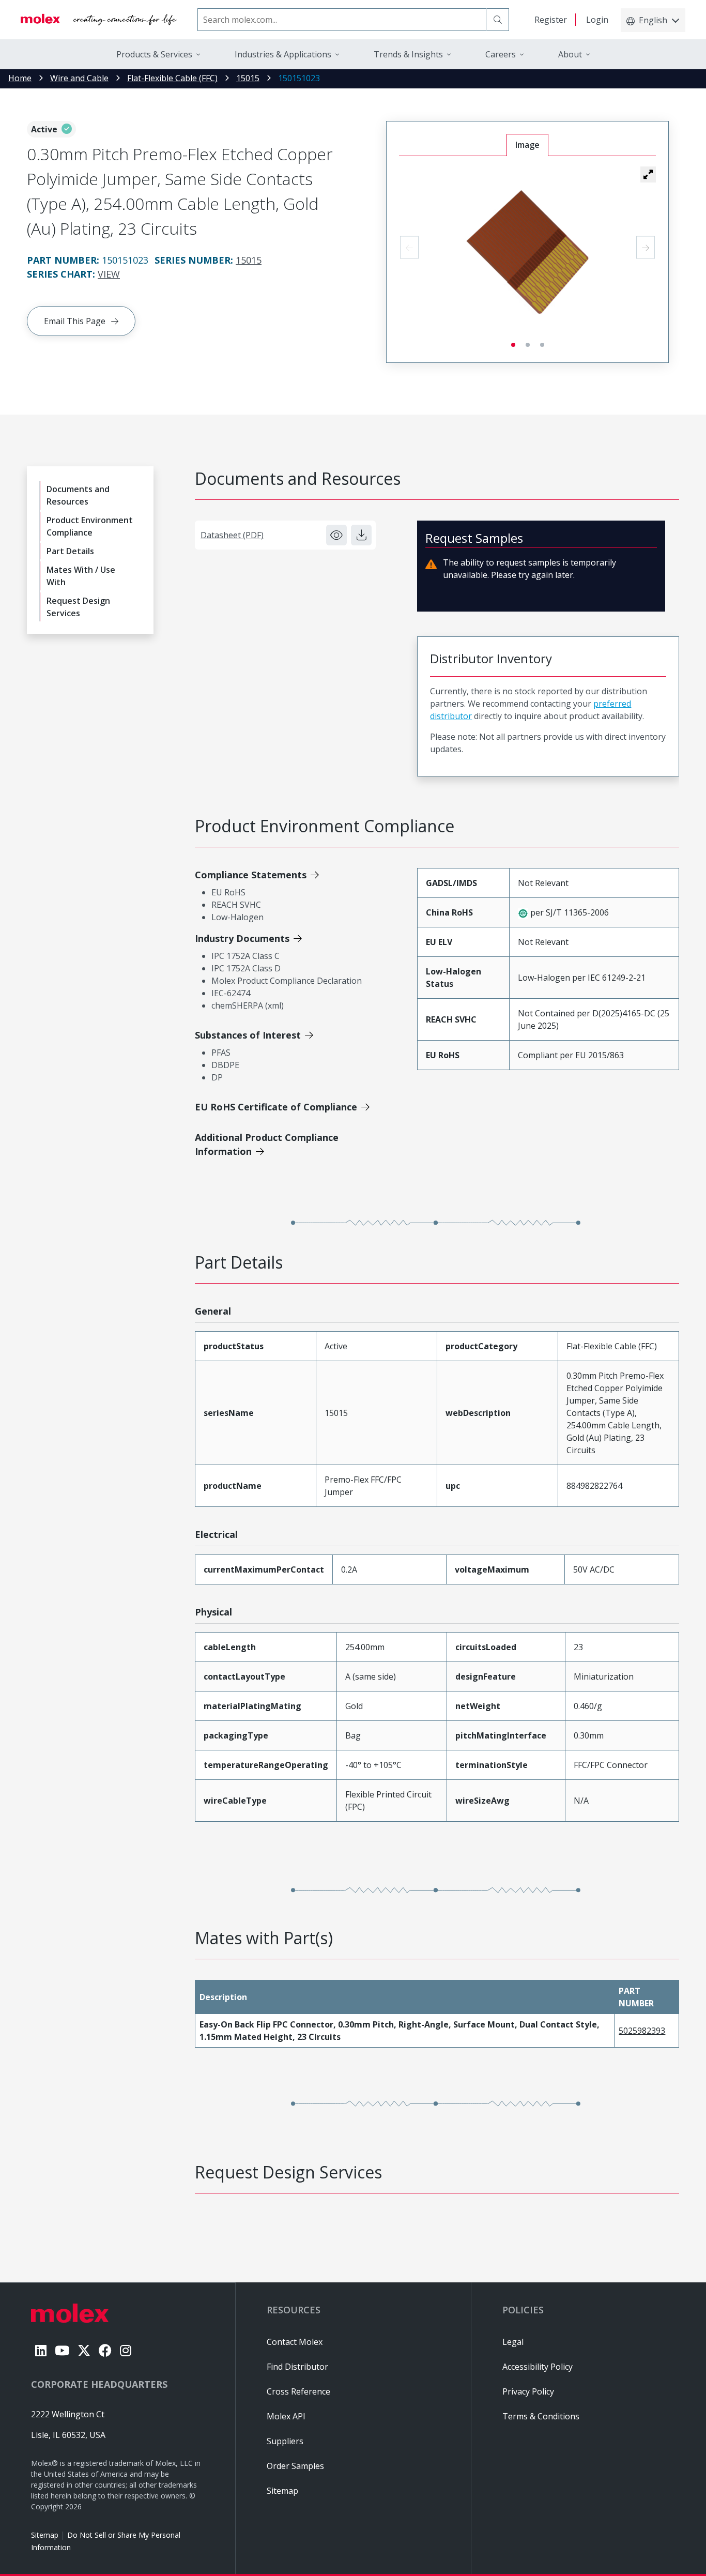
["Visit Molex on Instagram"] (126, 2350)
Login (597, 20)
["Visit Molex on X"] (84, 2350)
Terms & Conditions (541, 2416)
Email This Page (75, 321)
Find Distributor (297, 2367)
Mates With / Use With (81, 576)
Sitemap (45, 2535)
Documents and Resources (78, 495)
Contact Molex (295, 2342)
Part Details (70, 551)
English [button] (653, 20)
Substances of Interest (248, 1035)
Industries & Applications (283, 54)
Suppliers (285, 2441)
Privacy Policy (528, 2391)
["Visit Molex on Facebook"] (105, 2350)
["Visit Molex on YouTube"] (62, 2350)
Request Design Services (78, 607)
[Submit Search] (498, 20)
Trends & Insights (408, 54)
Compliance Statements (251, 875)
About (570, 54)
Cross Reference (298, 2391)
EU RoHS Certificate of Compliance (276, 1107)
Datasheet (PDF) (232, 535)
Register (551, 20)
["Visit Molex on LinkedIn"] (41, 2350)
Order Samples (295, 2466)
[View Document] (336, 535)
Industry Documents (242, 938)
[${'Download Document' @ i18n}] (361, 535)
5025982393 (642, 2031)
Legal (513, 2342)
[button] (648, 174)
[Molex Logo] (99, 20)
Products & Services (154, 54)
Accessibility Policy (538, 2367)
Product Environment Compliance (90, 526)
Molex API (286, 2416)
